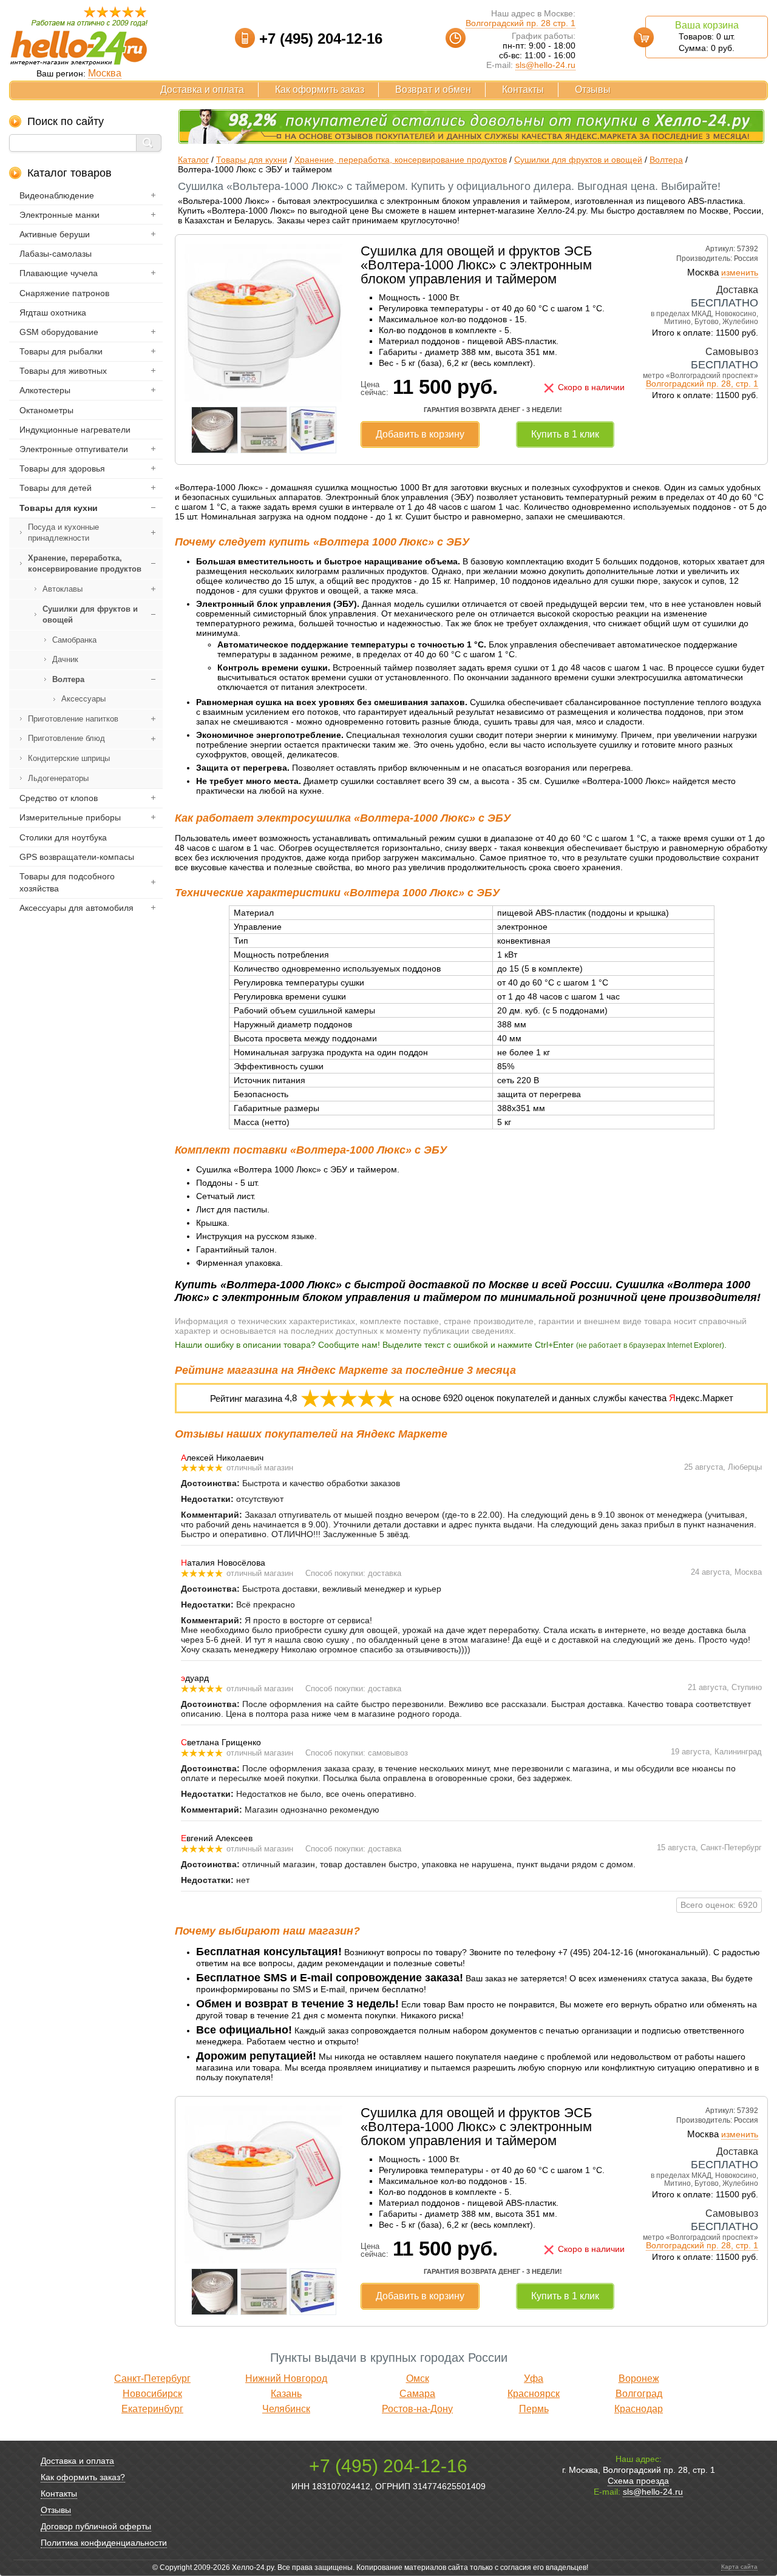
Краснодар (639, 2409)
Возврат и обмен (433, 90)
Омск (418, 2378)
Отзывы (593, 90)
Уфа (534, 2378)
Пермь (534, 2409)
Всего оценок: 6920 (719, 1905)
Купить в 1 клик (565, 434)
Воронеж (639, 2378)
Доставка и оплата (202, 90)
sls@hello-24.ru (545, 65)
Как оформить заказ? (83, 2477)
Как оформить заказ (320, 90)
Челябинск (286, 2409)
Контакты (523, 90)
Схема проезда (638, 2481)
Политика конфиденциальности (104, 2543)
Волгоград (639, 2394)
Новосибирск (152, 2394)
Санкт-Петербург (152, 2378)
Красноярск (534, 2394)
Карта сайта (739, 2567)
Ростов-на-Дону (417, 2409)
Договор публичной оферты (96, 2526)
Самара (417, 2394)
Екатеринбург (152, 2409)
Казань (286, 2394)
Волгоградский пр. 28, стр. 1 (702, 384)
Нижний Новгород (286, 2378)
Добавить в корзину (420, 434)
